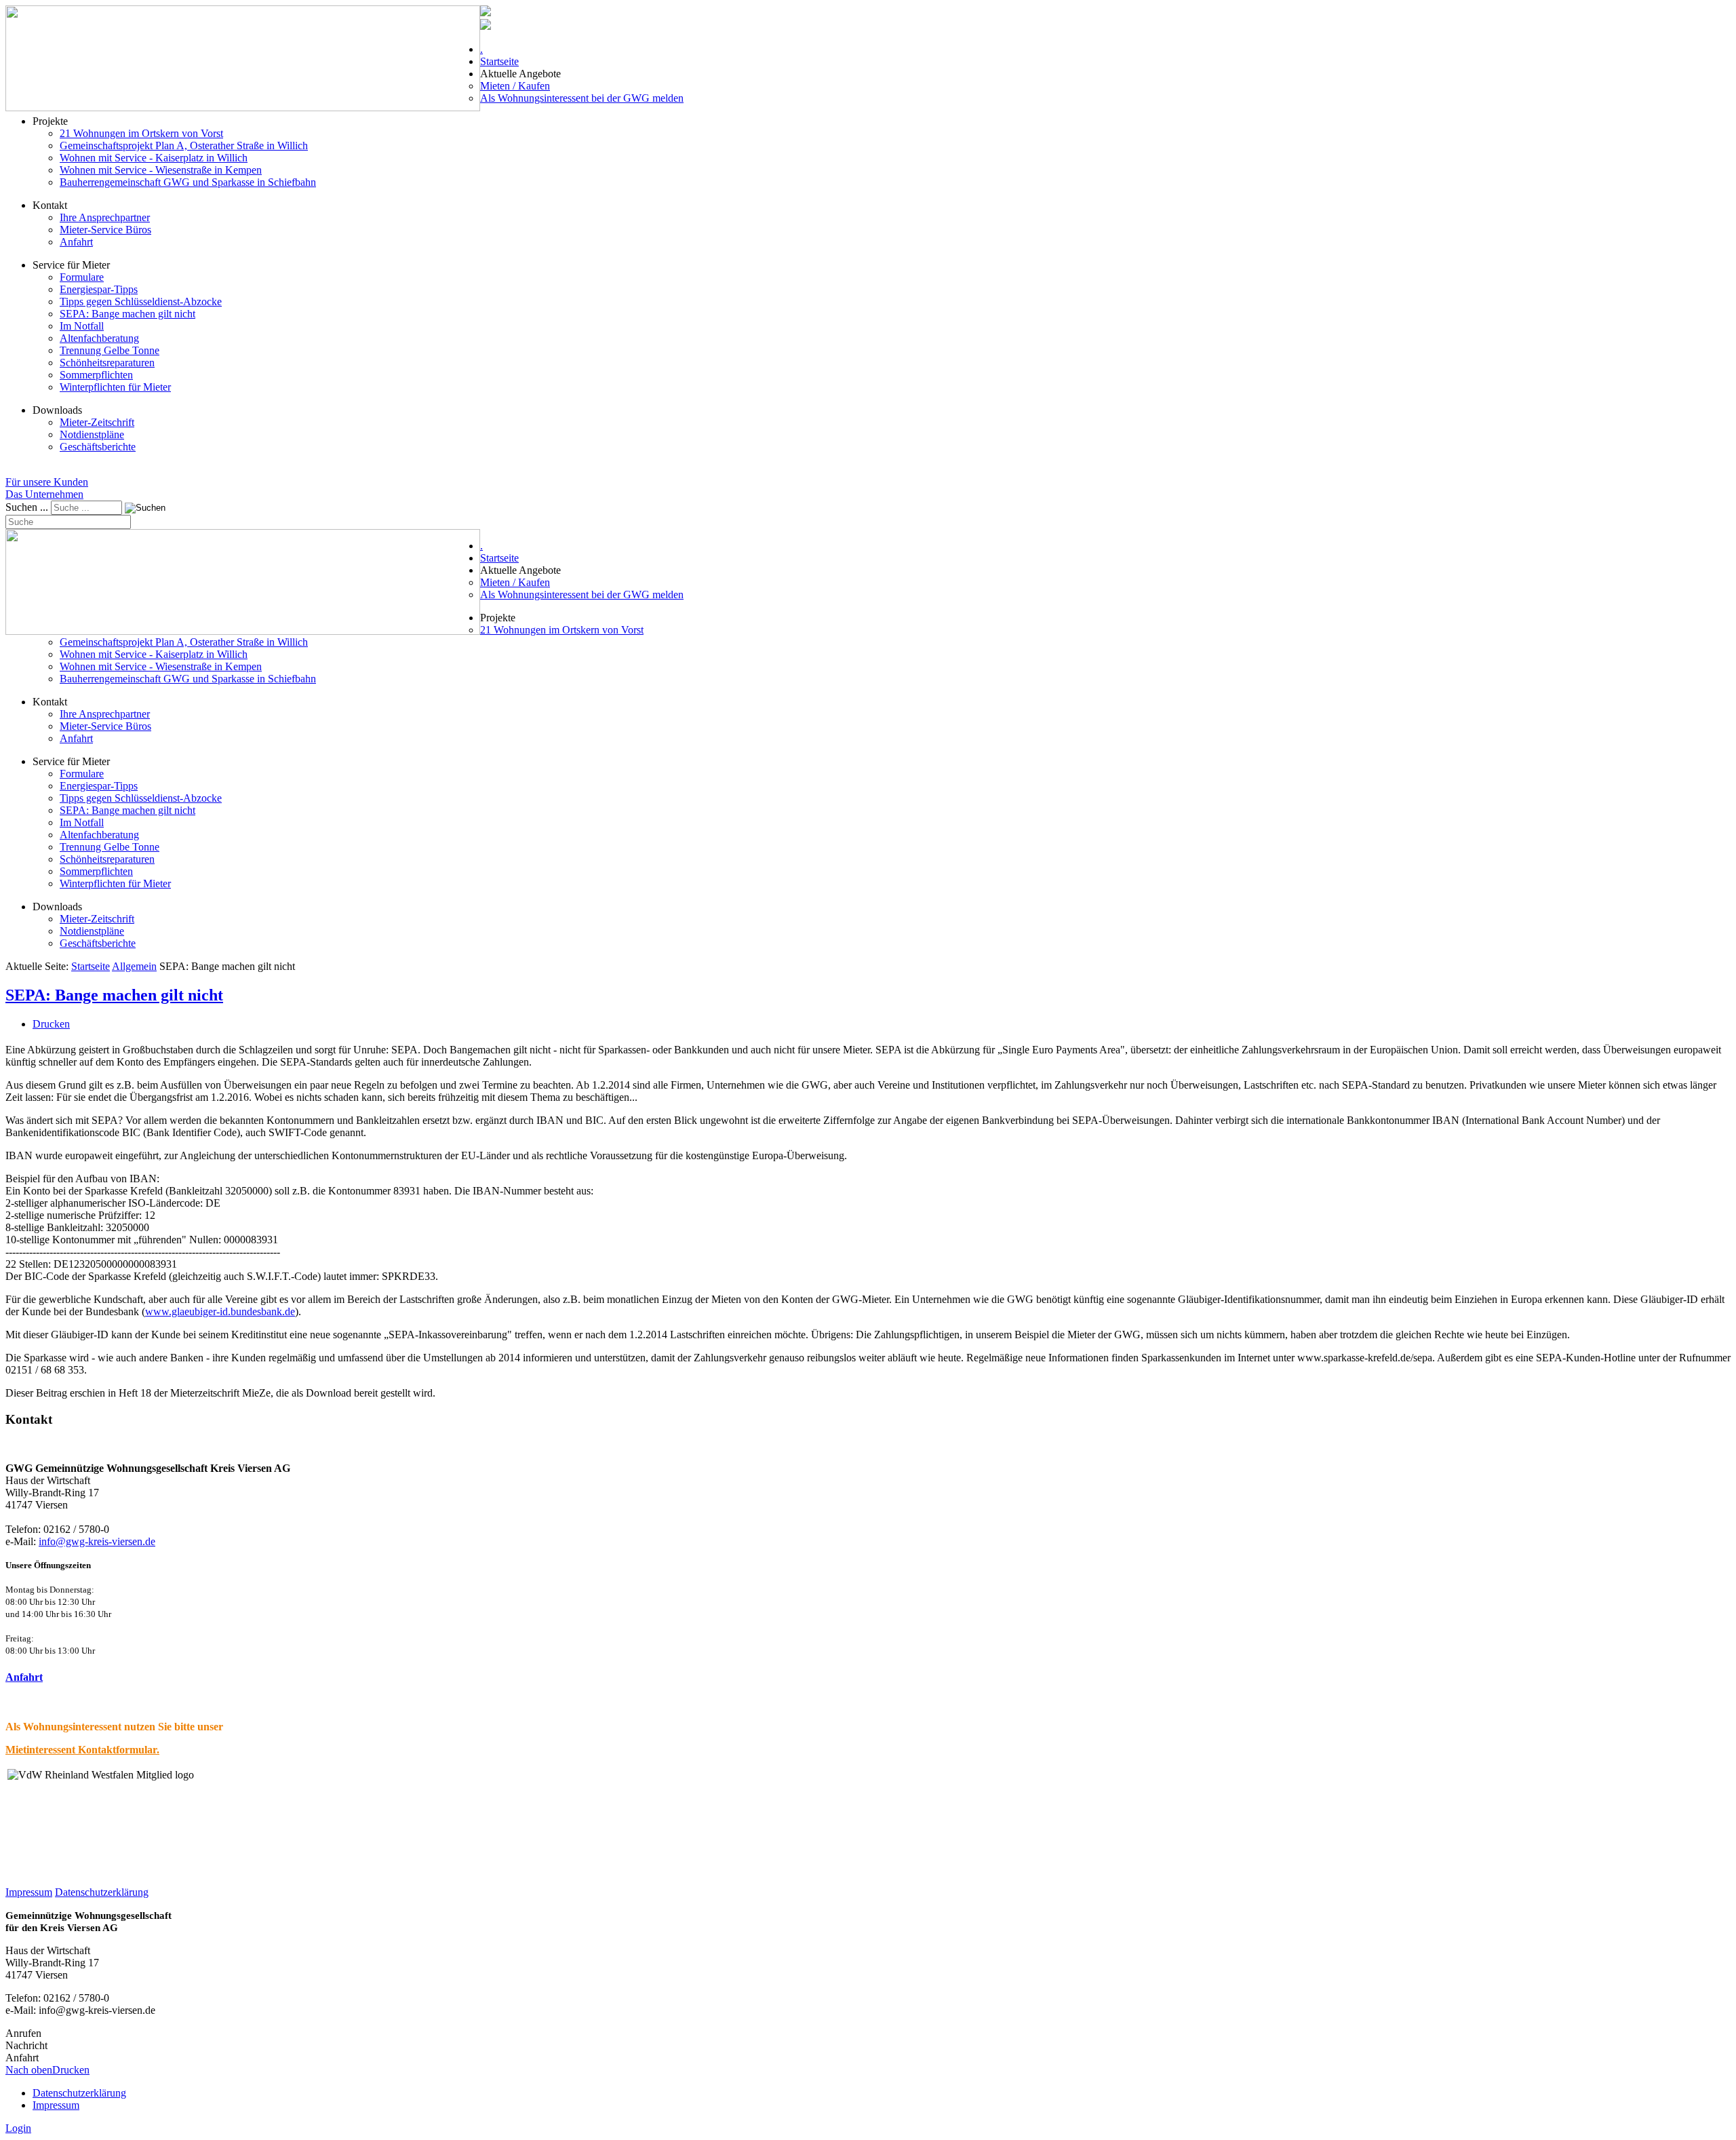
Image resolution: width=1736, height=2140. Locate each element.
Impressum (29, 1892)
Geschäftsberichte (98, 447)
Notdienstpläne (92, 434)
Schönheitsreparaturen (107, 363)
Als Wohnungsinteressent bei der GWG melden (582, 98)
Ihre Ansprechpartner (105, 217)
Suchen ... (27, 507)
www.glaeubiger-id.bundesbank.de (220, 1311)
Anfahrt (76, 242)
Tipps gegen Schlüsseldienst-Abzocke (141, 301)
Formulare (82, 277)
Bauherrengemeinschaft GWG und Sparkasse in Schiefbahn (188, 182)
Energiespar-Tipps (99, 289)
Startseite (499, 61)
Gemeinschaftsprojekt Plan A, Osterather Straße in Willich (184, 145)
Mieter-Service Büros (105, 230)
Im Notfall (82, 326)
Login (18, 2128)
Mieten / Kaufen (515, 86)
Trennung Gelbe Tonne (110, 350)
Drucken (51, 1024)
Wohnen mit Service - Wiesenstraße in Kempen (161, 170)
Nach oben (29, 2070)
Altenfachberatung (99, 338)
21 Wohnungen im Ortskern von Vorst (141, 133)
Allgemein (134, 966)
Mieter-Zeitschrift (97, 422)
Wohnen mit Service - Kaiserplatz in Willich (154, 158)
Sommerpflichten (96, 375)
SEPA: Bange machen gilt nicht (127, 314)
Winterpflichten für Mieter (115, 387)
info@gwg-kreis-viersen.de (97, 1541)
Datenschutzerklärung (102, 1892)
